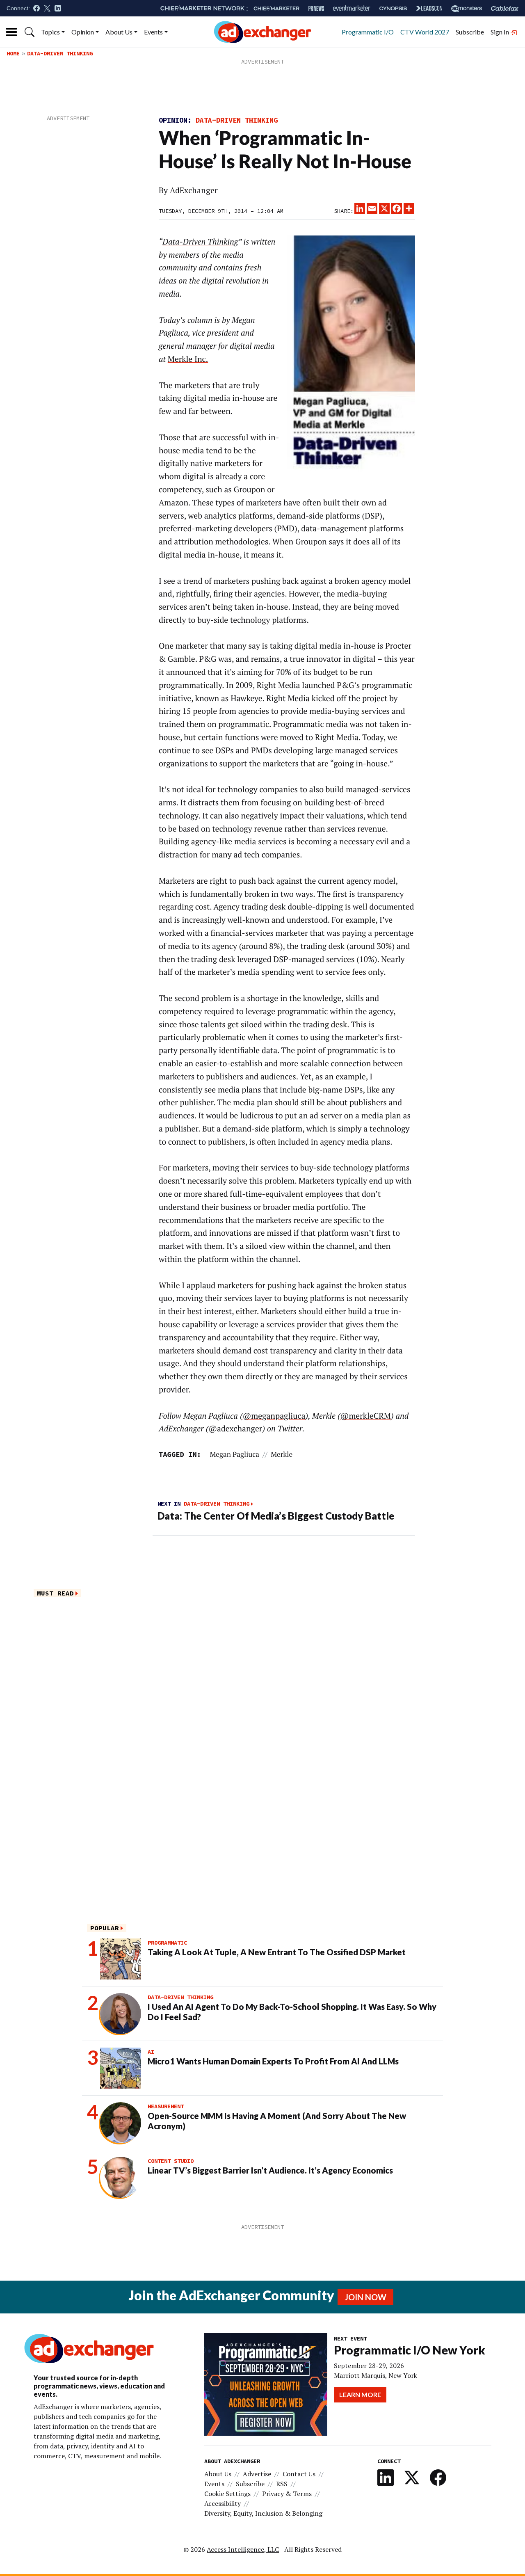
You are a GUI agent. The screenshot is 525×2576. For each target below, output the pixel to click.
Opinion (83, 32)
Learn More (360, 2394)
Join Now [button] (365, 2297)
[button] (30, 32)
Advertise (257, 2474)
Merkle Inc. (188, 359)
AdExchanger (194, 190)
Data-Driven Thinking (60, 53)
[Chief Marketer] (276, 8)
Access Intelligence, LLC (243, 2549)
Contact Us (299, 2474)
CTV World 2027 (425, 32)
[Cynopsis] (393, 8)
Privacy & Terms (287, 2494)
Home (13, 53)
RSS (282, 2484)
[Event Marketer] (352, 8)
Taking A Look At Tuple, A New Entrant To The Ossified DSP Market (277, 1952)
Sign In (500, 32)
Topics (50, 32)
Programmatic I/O (368, 32)
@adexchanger (235, 1429)
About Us (119, 32)
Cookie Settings (227, 2494)
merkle (282, 1454)
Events (153, 32)
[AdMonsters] (467, 8)
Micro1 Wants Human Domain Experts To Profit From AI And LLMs (273, 2061)
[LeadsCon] (429, 8)
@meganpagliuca (274, 1416)
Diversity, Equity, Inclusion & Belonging (263, 2513)
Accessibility (223, 2503)
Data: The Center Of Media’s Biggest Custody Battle (276, 1516)
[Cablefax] (505, 8)
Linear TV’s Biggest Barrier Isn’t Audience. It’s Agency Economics (270, 2170)
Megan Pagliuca (234, 1454)
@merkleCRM (365, 1416)
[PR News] (316, 8)
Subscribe (470, 32)
